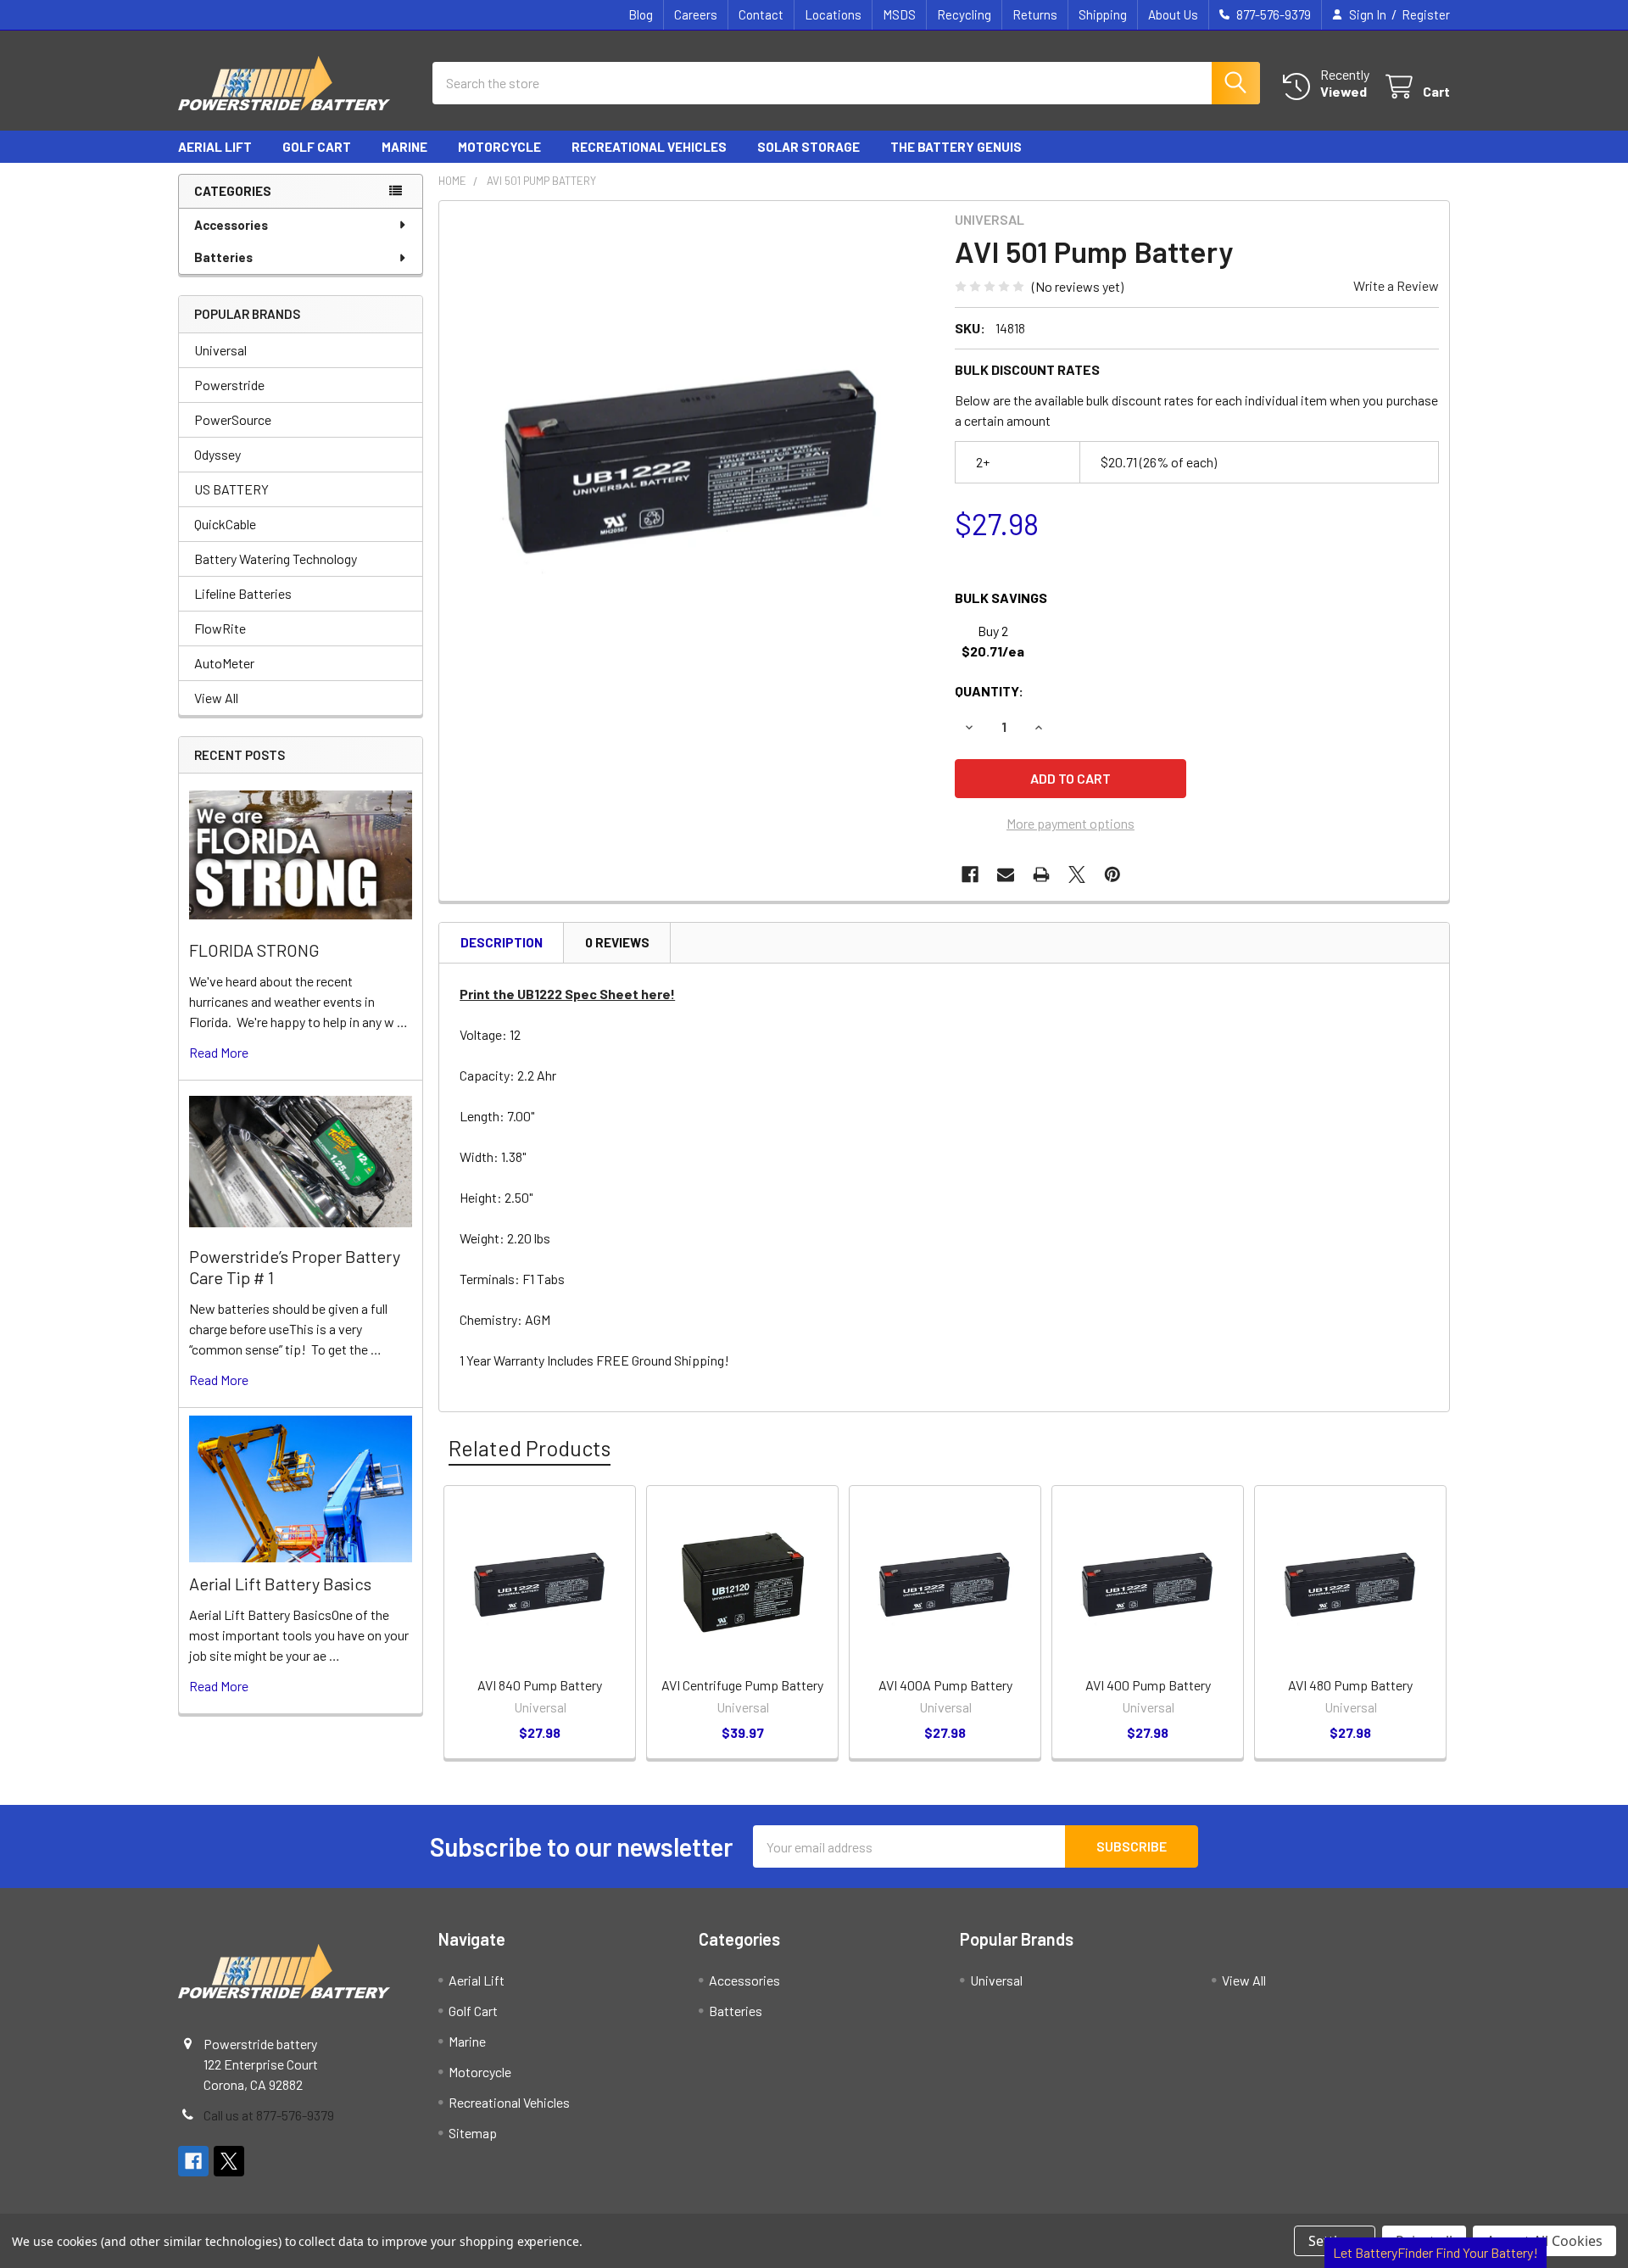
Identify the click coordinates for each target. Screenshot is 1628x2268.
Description (502, 942)
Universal (220, 350)
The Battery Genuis (956, 147)
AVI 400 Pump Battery (1148, 1685)
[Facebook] (970, 874)
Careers (696, 14)
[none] (692, 454)
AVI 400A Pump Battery (945, 1685)
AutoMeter (224, 663)
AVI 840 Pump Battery (540, 1685)
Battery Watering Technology (276, 559)
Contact (761, 14)
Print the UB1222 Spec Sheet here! (567, 994)
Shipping (1103, 14)
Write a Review (1396, 285)
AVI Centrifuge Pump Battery (742, 1685)
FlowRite (220, 628)
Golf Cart (317, 147)
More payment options (1070, 823)
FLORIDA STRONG (254, 950)
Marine (404, 147)
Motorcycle (499, 147)
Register (1426, 14)
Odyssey (217, 454)
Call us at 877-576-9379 (269, 2115)
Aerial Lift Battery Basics (280, 1584)
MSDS (899, 14)
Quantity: (989, 691)
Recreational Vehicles (649, 147)
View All (216, 698)
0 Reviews (617, 942)
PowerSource (233, 419)
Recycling (964, 14)
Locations (833, 14)
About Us (1173, 14)
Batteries (223, 257)
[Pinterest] (1112, 874)
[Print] (1041, 874)
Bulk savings (1001, 598)
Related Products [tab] (530, 1448)
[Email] (1006, 874)
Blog (641, 14)
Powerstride (229, 385)
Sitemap (473, 2133)
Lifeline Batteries (243, 593)
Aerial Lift (215, 147)
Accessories (231, 225)
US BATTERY (231, 489)
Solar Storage (808, 147)
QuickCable (225, 524)
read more (219, 1052)
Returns (1035, 14)
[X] (1077, 874)
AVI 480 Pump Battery (1350, 1685)
